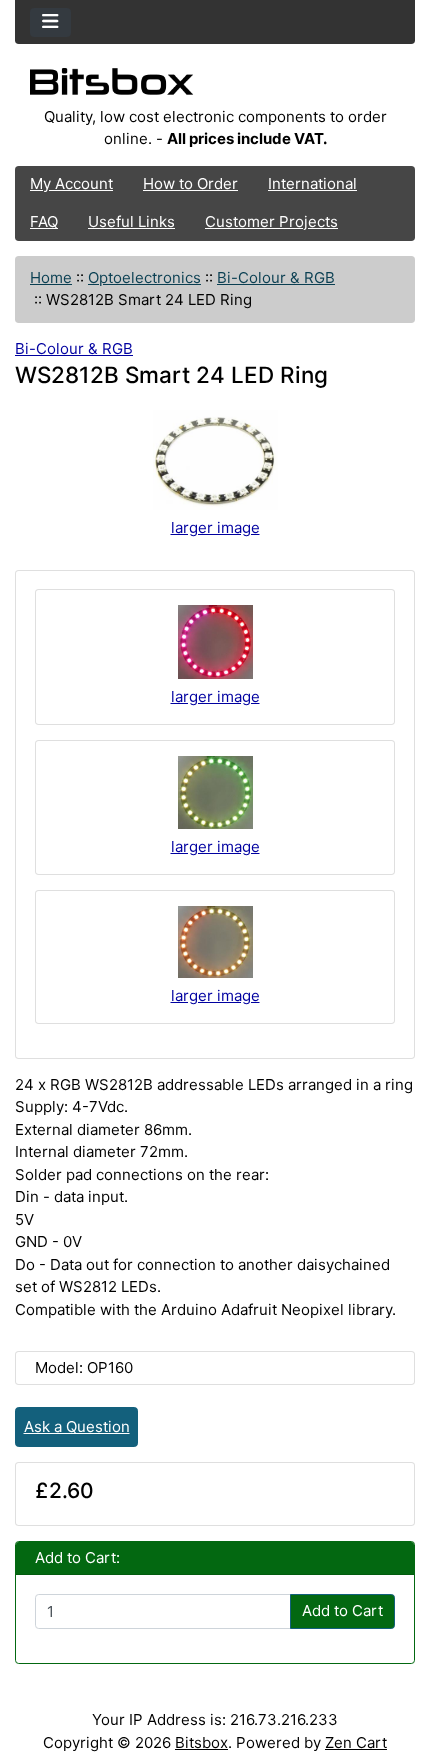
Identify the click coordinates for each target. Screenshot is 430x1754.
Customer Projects (271, 221)
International (312, 183)
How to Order (190, 183)
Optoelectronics (144, 277)
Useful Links (131, 221)
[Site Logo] (215, 87)
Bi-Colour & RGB (276, 277)
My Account (71, 183)
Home (51, 277)
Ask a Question (77, 1426)
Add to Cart (342, 1610)
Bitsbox (201, 1742)
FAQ (44, 221)
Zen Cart (356, 1742)
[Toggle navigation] (50, 22)
